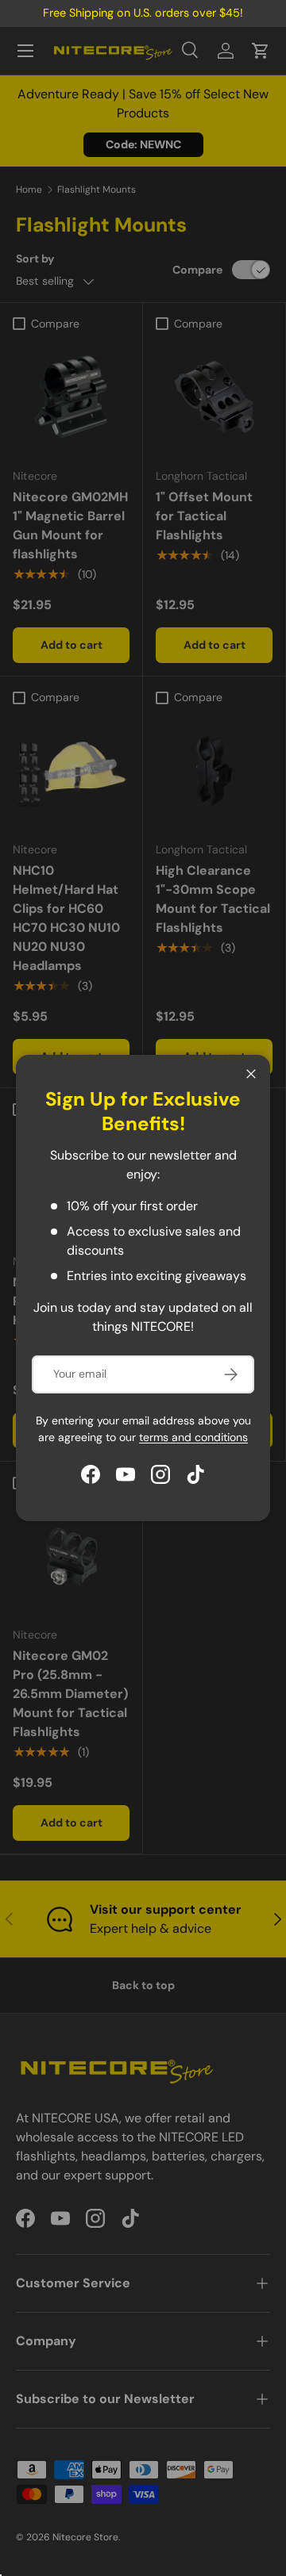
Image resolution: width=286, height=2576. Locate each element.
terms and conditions (193, 1437)
